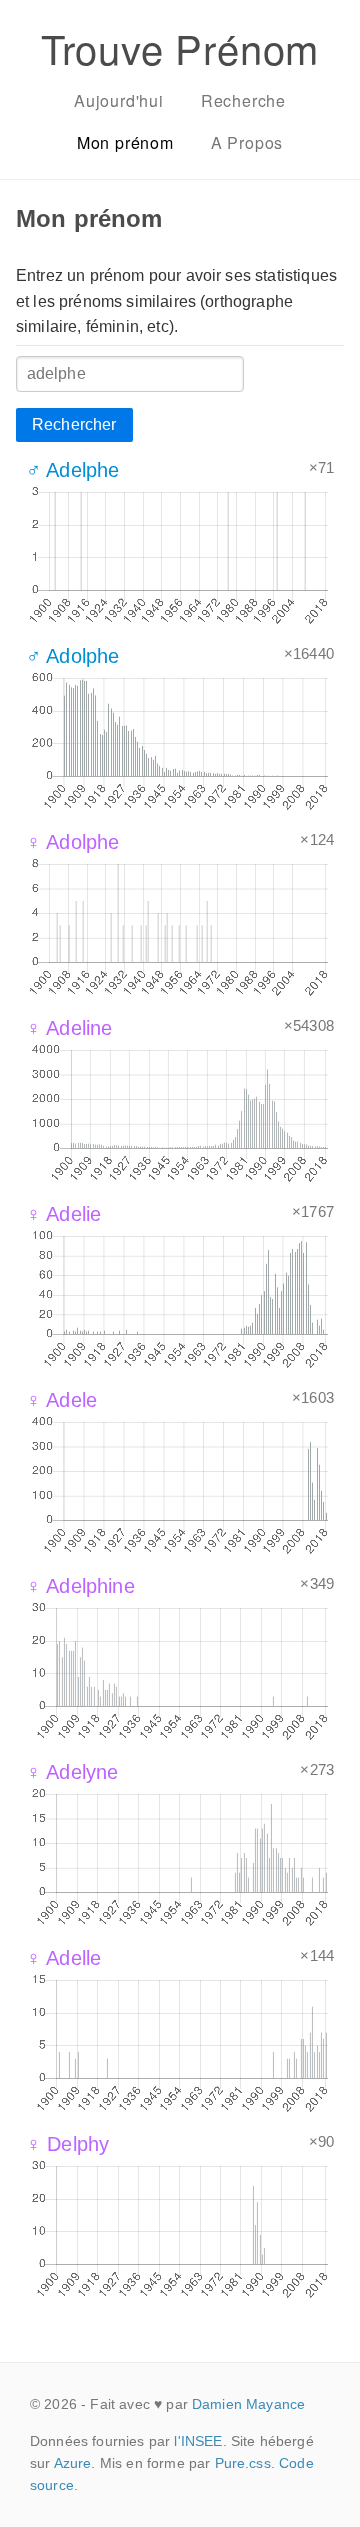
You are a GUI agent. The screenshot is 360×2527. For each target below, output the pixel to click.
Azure (73, 2463)
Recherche (243, 100)
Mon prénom (125, 142)
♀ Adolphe (72, 842)
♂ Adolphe (72, 656)
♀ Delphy (67, 2144)
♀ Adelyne (72, 1772)
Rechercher (74, 424)
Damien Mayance (248, 2404)
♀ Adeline (69, 1028)
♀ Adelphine (80, 1586)
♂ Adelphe (72, 470)
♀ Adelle (63, 1958)
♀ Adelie (63, 1214)
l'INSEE (198, 2441)
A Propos (247, 142)
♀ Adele (61, 1400)
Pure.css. (245, 2463)
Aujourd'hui (119, 100)
